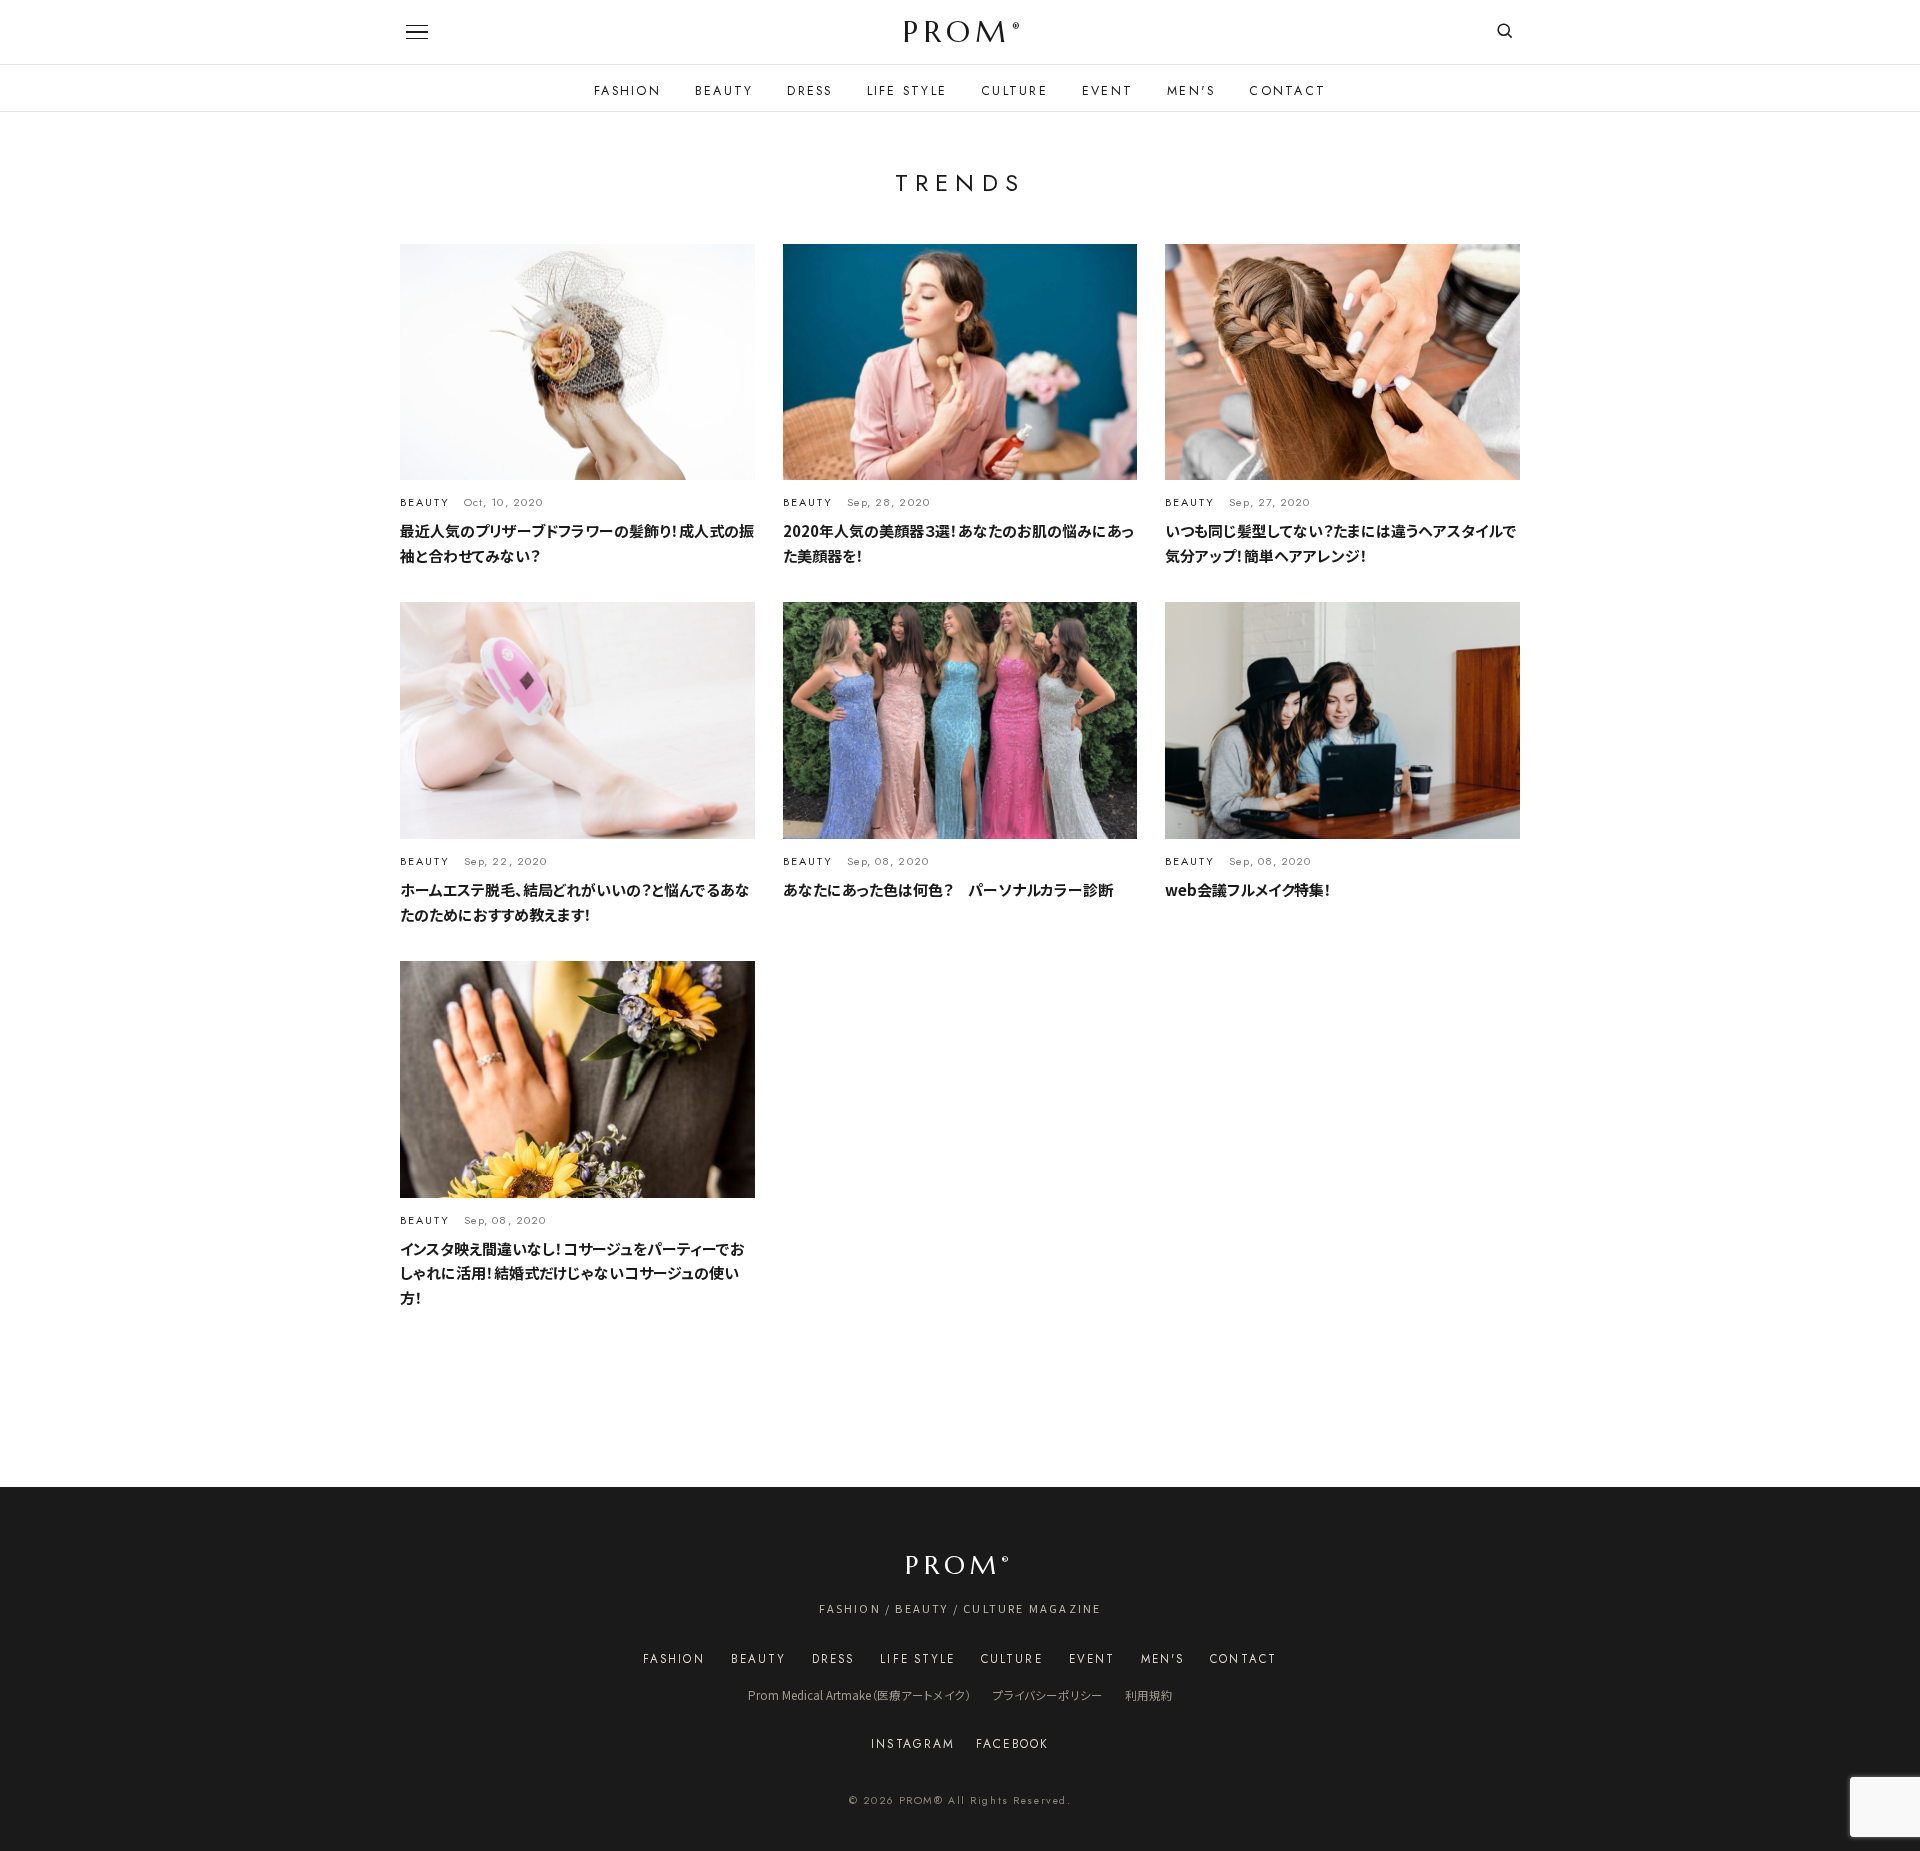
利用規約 (1149, 1695)
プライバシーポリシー (1048, 1695)
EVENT (1107, 91)
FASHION (627, 91)
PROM (961, 32)
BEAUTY (724, 91)
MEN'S (1191, 91)
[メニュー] (417, 32)
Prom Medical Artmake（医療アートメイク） (859, 1695)
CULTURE (1014, 91)
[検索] (1504, 32)
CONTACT (1287, 91)
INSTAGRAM (912, 1744)
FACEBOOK (1012, 1744)
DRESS (809, 91)
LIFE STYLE (907, 91)
